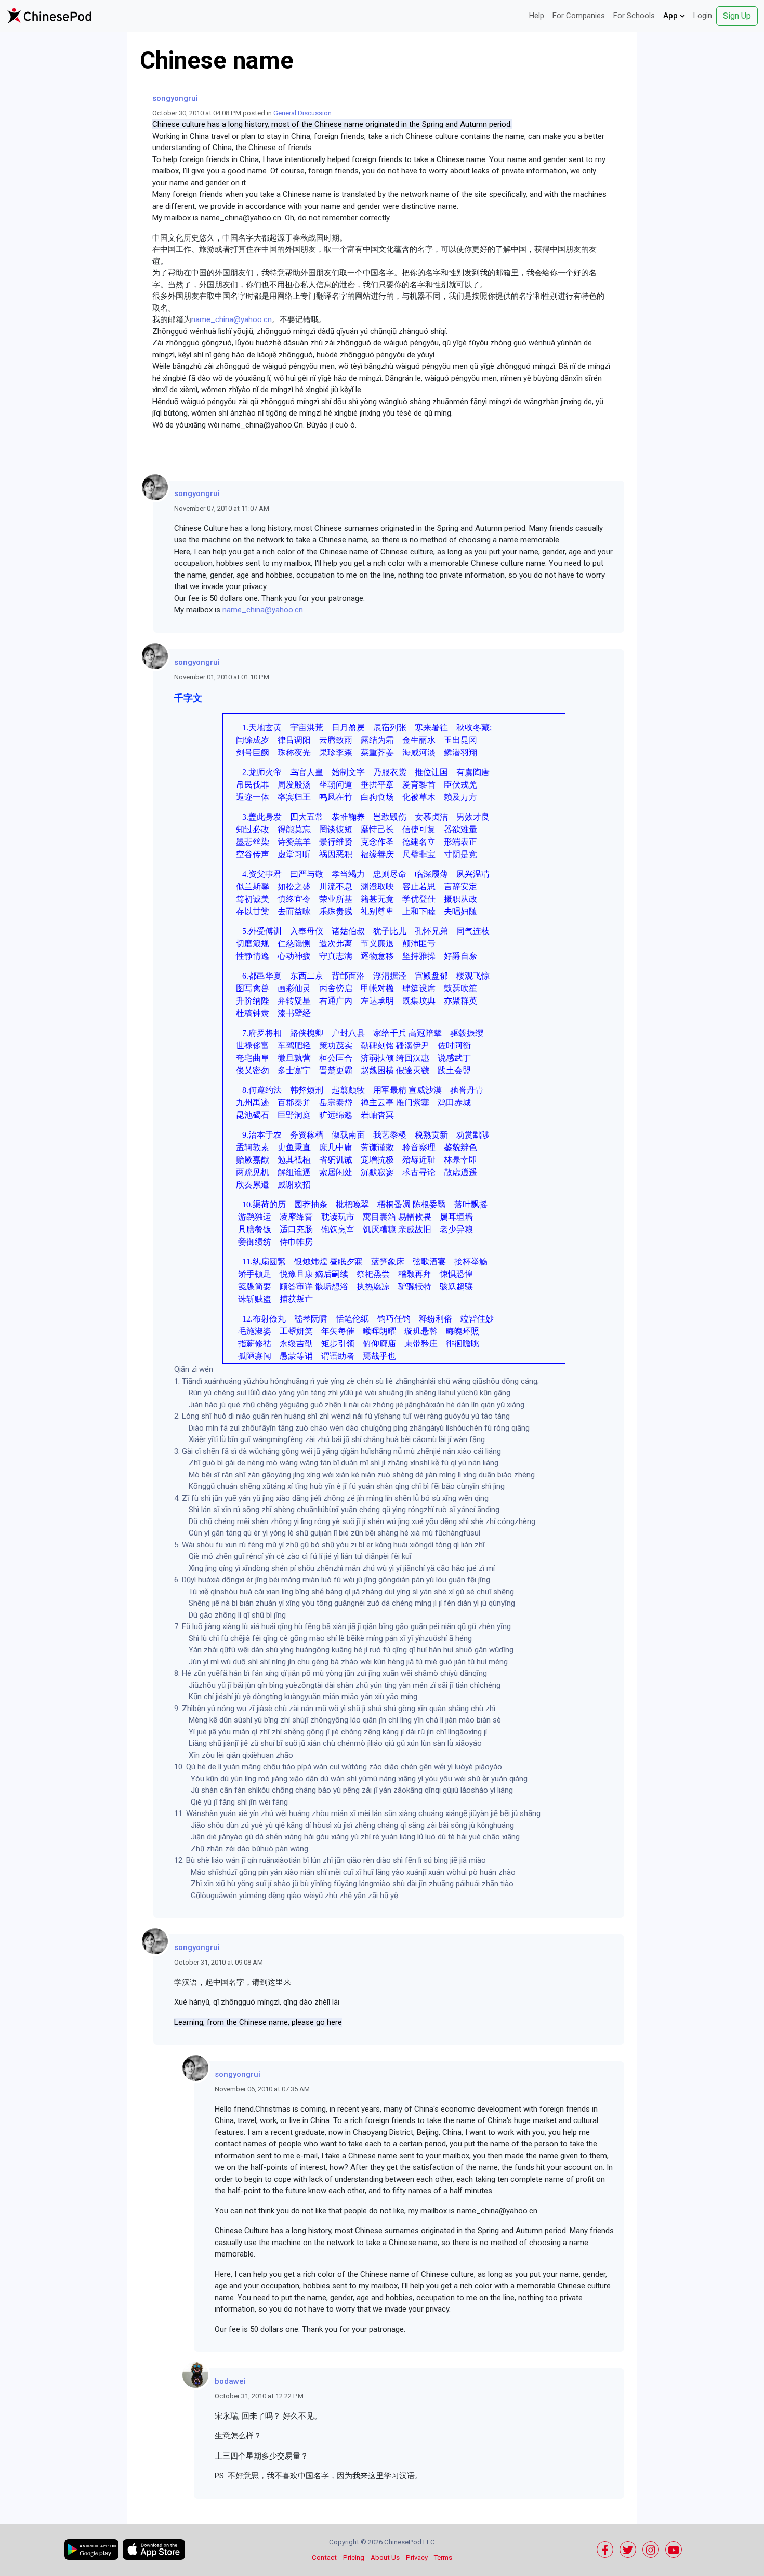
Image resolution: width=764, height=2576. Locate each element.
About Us (385, 2558)
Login (703, 16)
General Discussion (302, 113)
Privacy (417, 2558)
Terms (443, 2558)
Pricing (354, 2558)
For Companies (579, 16)
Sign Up (737, 16)
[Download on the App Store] (154, 2550)
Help (537, 16)
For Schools (634, 16)
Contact (324, 2558)
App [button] (671, 16)
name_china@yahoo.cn (232, 319)
